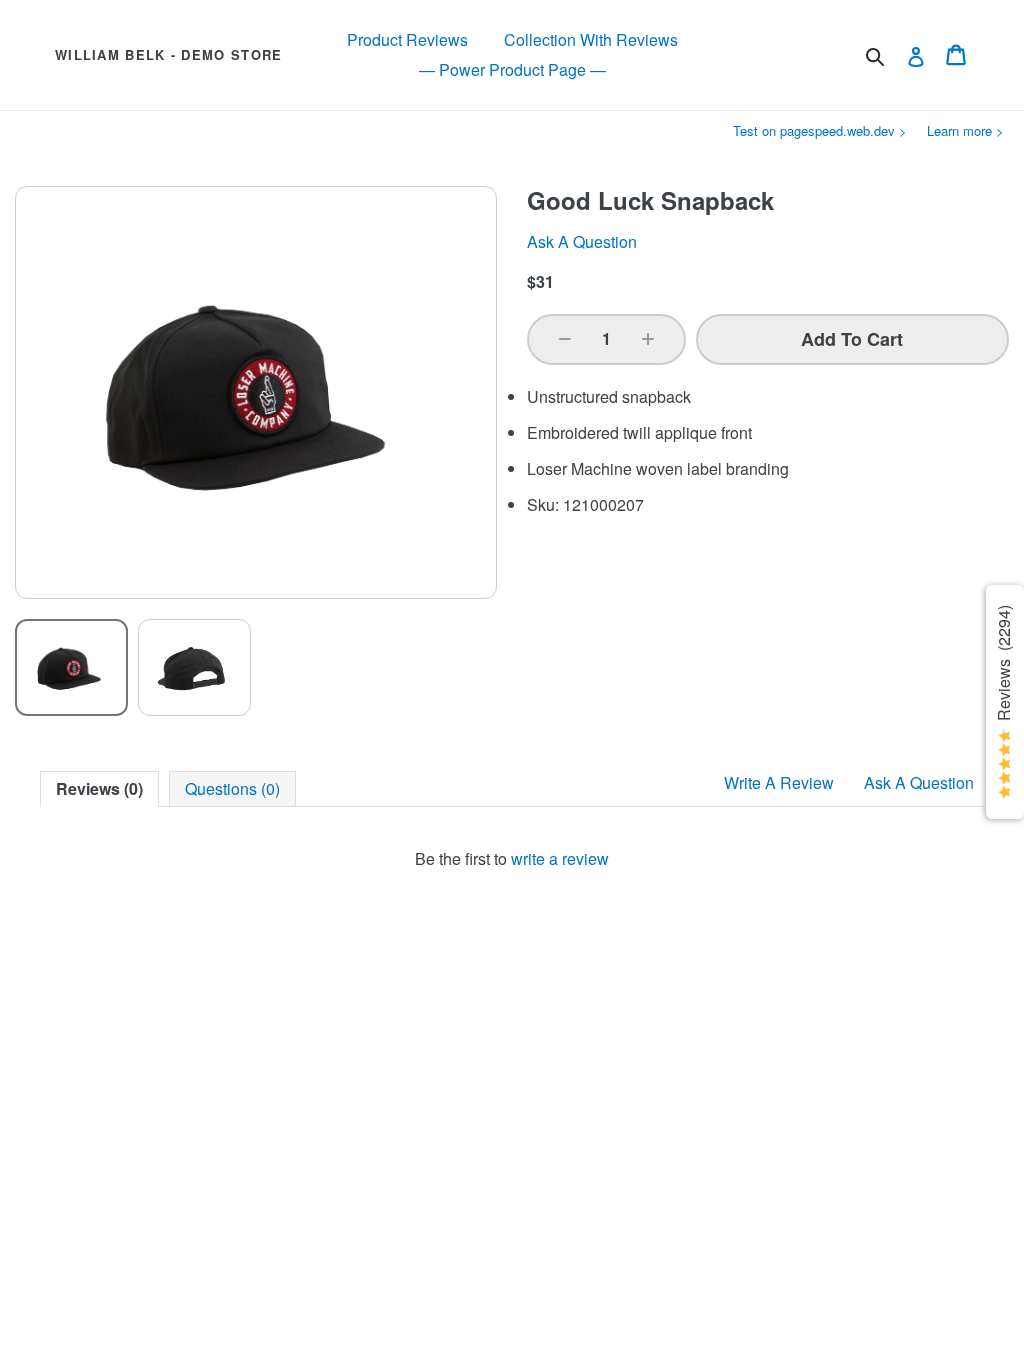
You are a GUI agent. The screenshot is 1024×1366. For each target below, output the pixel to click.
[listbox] (256, 667)
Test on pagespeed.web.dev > (820, 130)
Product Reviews (407, 39)
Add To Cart (852, 339)
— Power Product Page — (512, 69)
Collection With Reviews (591, 39)
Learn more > (965, 130)
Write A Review (779, 782)
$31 (540, 281)
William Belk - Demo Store (169, 55)
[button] (565, 339)
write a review (560, 858)
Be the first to (512, 858)
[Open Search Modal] (875, 57)
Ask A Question (919, 782)
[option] (71, 667)
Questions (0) (232, 788)
